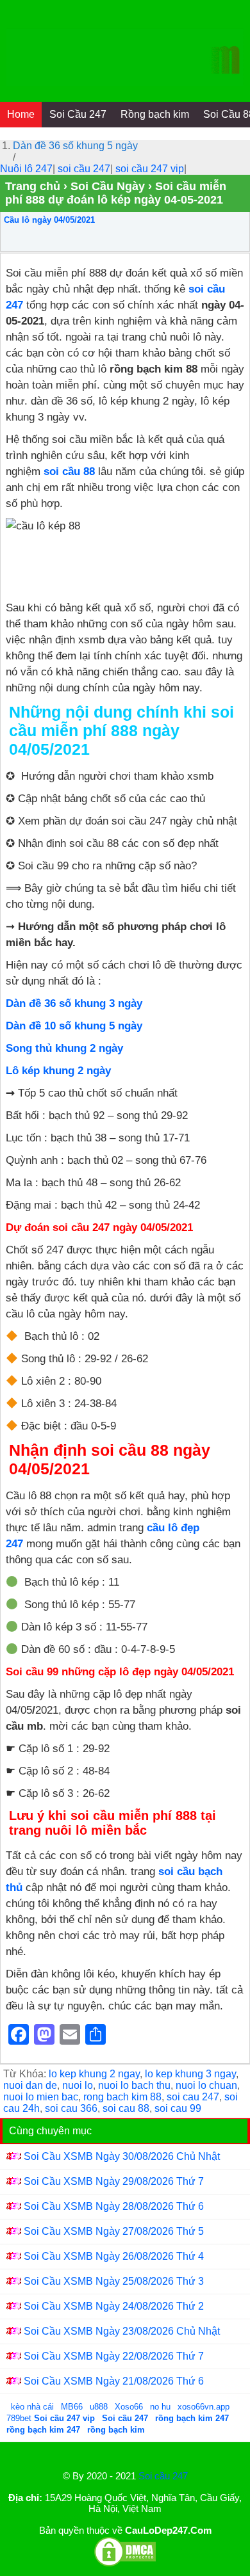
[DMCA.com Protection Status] (125, 2564)
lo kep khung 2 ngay (94, 2074)
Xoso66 (130, 2407)
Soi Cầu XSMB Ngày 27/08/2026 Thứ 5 (114, 2231)
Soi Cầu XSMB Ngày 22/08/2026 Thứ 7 (114, 2356)
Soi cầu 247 (163, 2476)
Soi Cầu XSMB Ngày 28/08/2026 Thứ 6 (114, 2206)
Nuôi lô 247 (26, 169)
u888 (99, 2407)
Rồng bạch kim (155, 114)
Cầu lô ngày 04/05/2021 (49, 220)
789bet (20, 2418)
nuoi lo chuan (206, 2085)
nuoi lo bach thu (134, 2085)
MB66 (72, 2407)
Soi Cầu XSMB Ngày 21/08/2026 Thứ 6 (114, 2381)
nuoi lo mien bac (41, 2097)
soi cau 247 (193, 2097)
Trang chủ (33, 186)
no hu (162, 2407)
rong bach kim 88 (122, 2097)
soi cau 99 (178, 2108)
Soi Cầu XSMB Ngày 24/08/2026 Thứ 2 (114, 2306)
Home (21, 114)
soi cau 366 (71, 2108)
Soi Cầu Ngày (108, 186)
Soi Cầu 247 (78, 114)
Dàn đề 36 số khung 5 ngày (75, 146)
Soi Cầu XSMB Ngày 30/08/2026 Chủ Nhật (122, 2156)
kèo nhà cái (32, 2407)
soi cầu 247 (84, 169)
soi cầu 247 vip (150, 169)
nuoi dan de (30, 2085)
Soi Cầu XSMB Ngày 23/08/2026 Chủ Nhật (122, 2331)
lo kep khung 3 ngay (190, 2074)
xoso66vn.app (205, 2407)
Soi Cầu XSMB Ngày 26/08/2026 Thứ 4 (114, 2256)
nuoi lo (78, 2085)
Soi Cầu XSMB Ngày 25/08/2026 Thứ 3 (114, 2281)
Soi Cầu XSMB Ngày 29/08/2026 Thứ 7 (114, 2181)
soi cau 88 (126, 2108)
